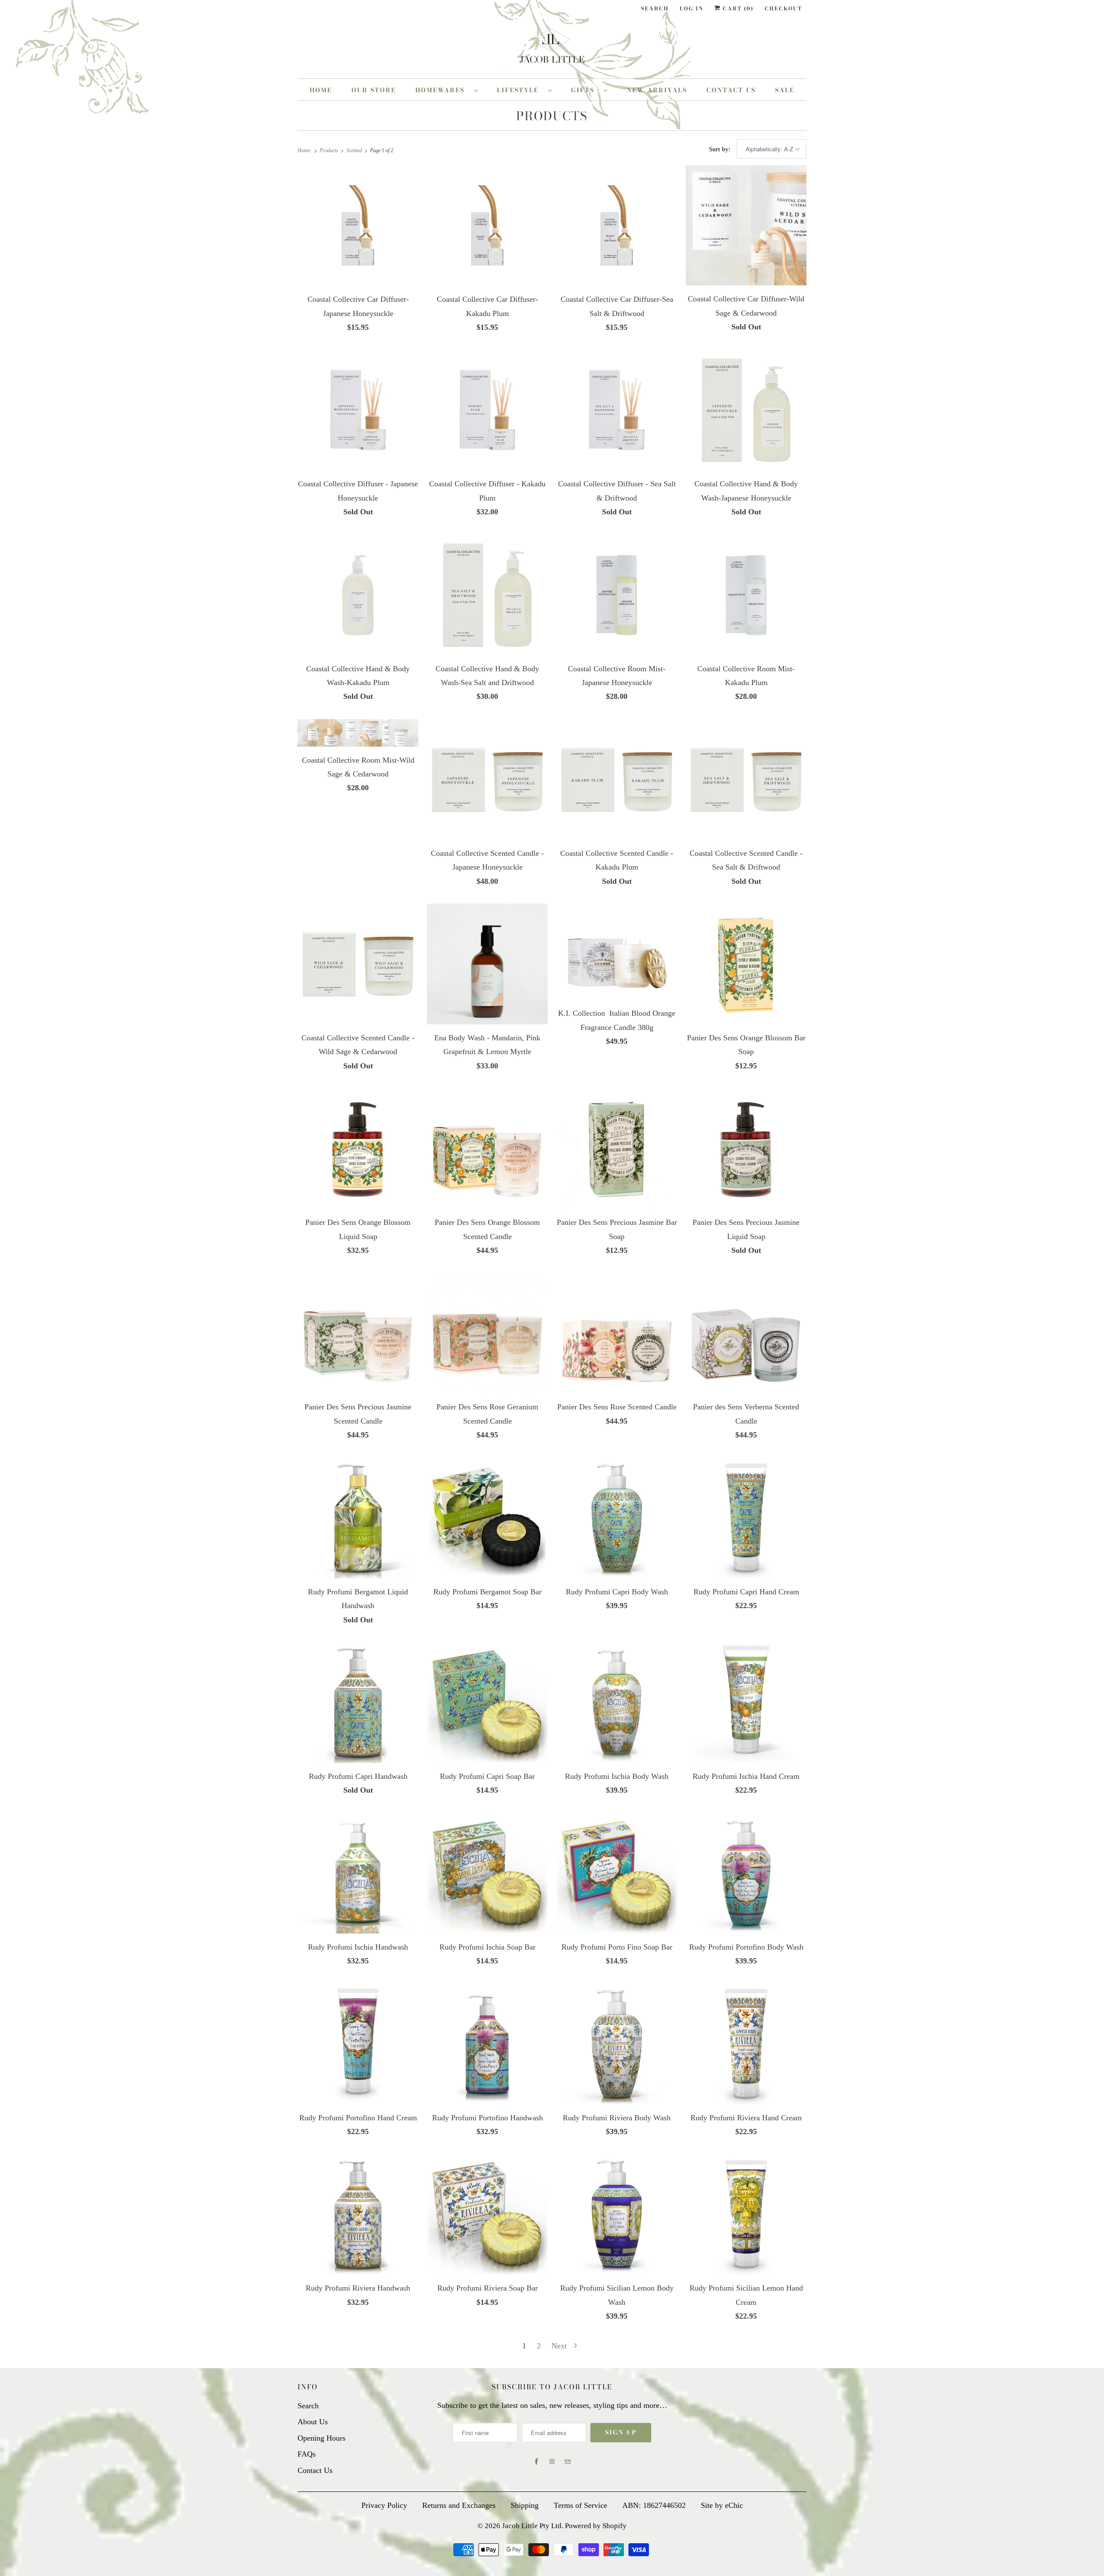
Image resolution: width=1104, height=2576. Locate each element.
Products (552, 116)
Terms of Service (580, 2505)
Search (655, 8)
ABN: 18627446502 (654, 2505)
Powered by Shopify (596, 2526)
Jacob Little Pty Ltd (532, 2526)
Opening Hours (321, 2438)
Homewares (442, 90)
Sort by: (721, 149)
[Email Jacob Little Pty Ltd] (568, 2462)
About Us (313, 2422)
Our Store (374, 90)
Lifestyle (520, 90)
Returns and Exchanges (459, 2505)
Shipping (525, 2505)
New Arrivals (657, 90)
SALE (785, 90)
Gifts (585, 90)
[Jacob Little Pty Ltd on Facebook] (536, 2462)
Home (321, 90)
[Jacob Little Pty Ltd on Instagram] (552, 2462)
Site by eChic (722, 2505)
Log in (692, 8)
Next (560, 2346)
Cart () (737, 8)
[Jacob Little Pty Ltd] (552, 49)
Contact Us (731, 90)
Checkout (783, 8)
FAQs (307, 2454)
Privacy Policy (384, 2505)
